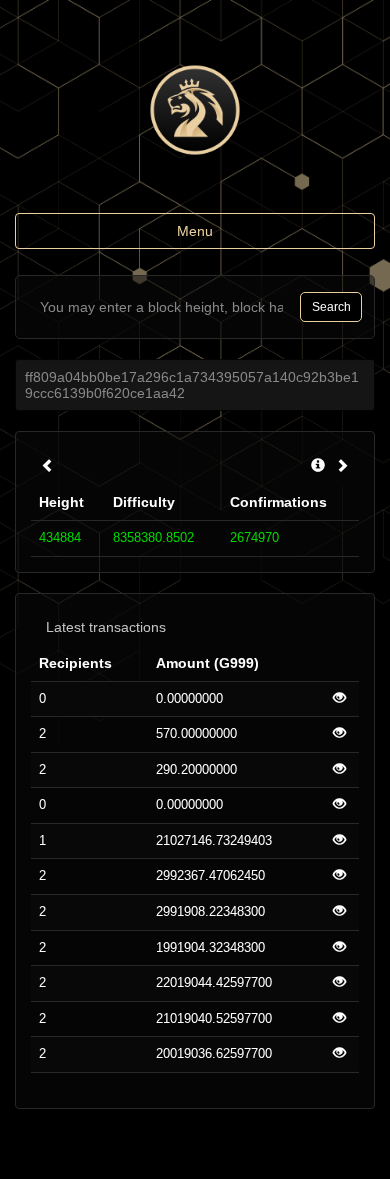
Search (331, 307)
